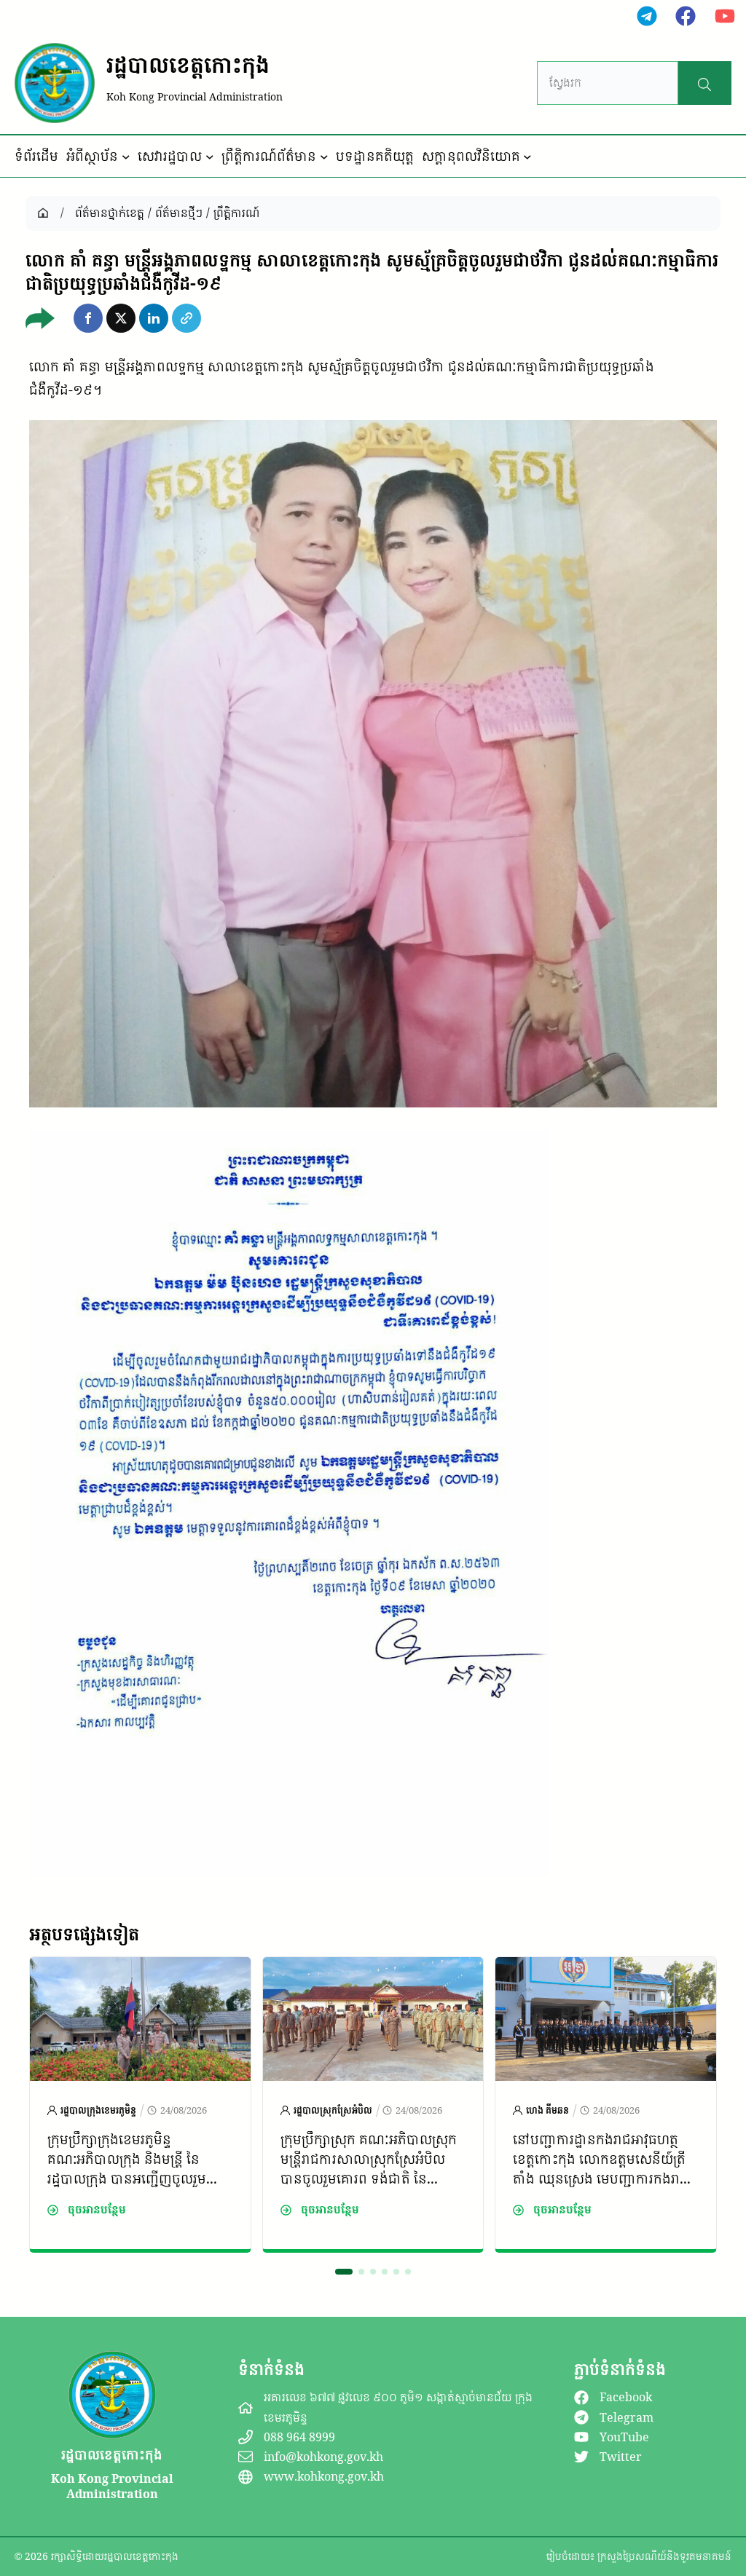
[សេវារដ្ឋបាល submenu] (210, 157)
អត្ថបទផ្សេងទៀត (84, 1934)
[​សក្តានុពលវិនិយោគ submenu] (527, 157)
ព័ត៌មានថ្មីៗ (179, 213)
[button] (88, 318)
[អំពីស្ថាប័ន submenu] (126, 157)
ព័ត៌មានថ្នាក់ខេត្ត (110, 213)
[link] (140, 2105)
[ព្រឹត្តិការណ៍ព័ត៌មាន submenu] (324, 157)
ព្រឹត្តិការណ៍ (236, 213)
